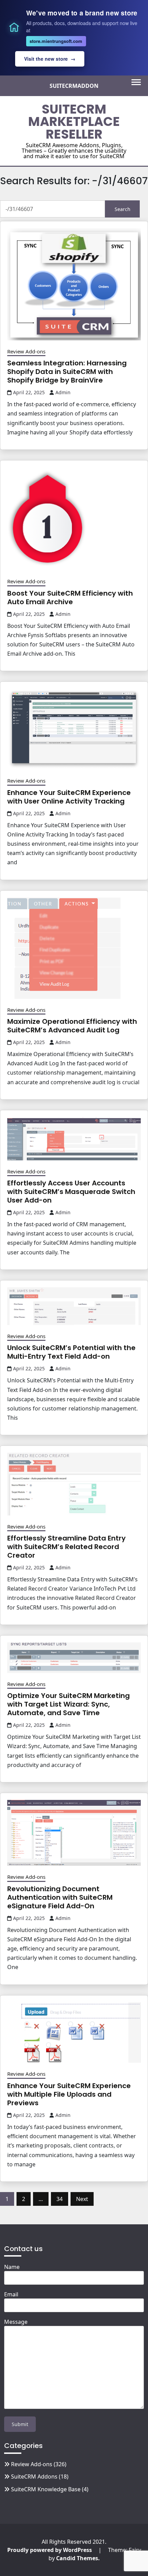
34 (60, 2199)
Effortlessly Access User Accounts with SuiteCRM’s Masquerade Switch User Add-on (71, 1192)
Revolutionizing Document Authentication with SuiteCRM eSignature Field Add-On (60, 1897)
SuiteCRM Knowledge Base (46, 2489)
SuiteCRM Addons (34, 2477)
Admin (63, 392)
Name (12, 2267)
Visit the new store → (50, 59)
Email (11, 2294)
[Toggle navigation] (136, 82)
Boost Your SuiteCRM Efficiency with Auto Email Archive (70, 598)
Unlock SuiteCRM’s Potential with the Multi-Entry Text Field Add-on (71, 1352)
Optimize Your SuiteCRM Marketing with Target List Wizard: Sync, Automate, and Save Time (68, 1704)
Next (82, 2199)
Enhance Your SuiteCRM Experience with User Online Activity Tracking (69, 797)
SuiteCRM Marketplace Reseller (74, 122)
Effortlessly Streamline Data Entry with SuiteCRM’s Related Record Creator (66, 1547)
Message (16, 2322)
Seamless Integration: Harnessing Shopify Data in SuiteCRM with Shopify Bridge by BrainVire (67, 372)
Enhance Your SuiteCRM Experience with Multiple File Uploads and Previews (69, 2094)
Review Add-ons (26, 351)
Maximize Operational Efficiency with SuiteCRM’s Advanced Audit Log (72, 1026)
